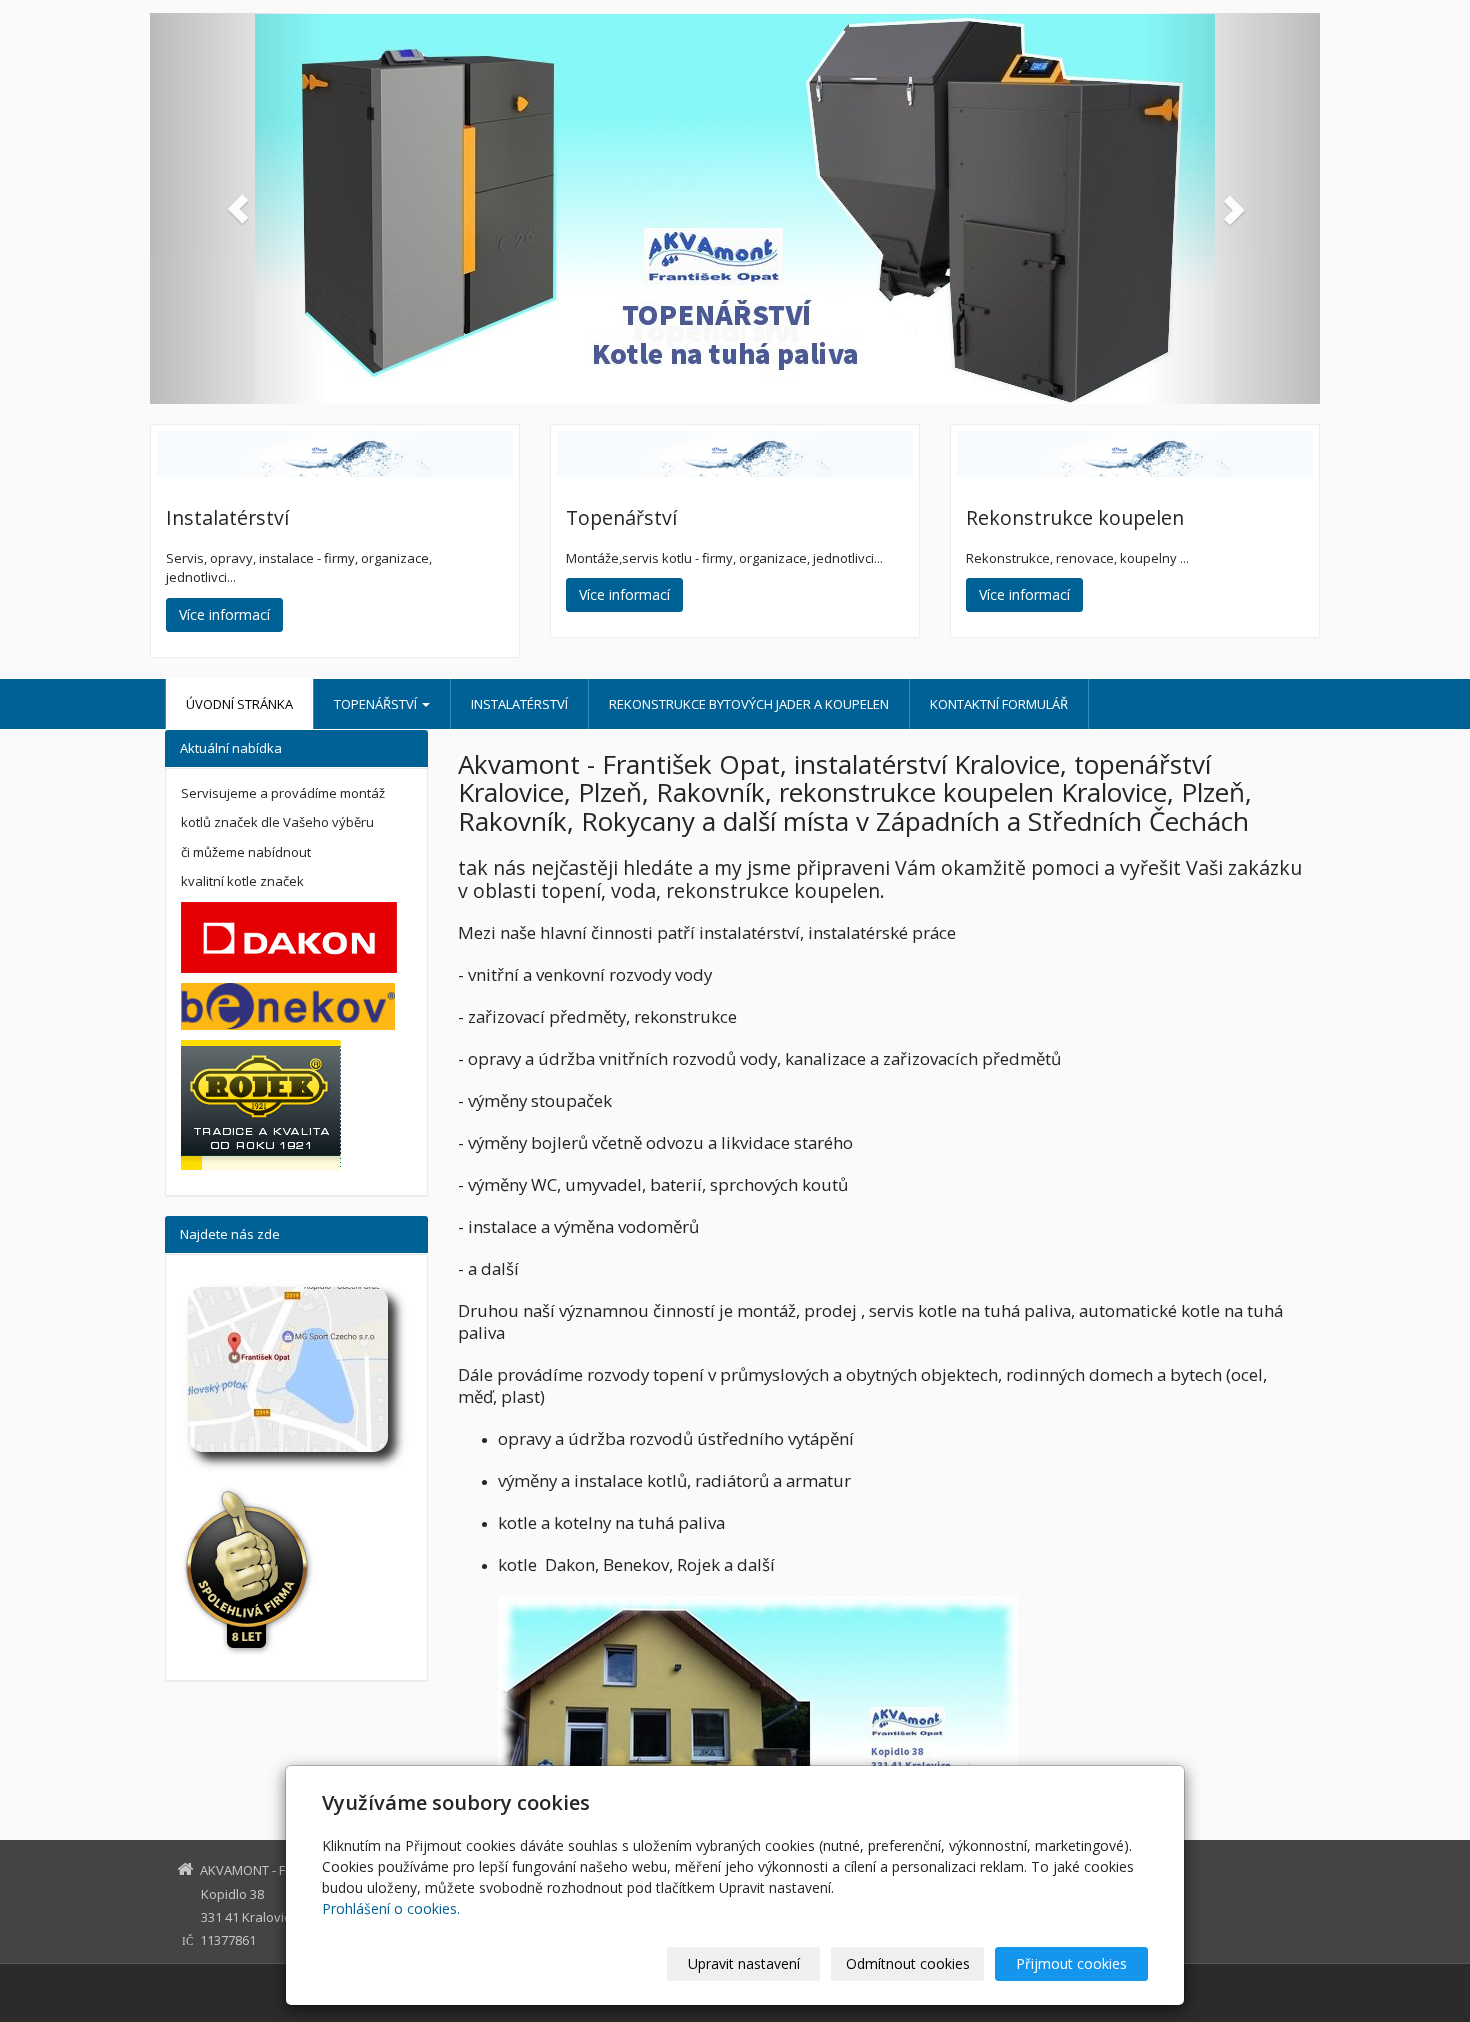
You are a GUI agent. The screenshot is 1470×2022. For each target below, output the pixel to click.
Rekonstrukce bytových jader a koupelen (749, 704)
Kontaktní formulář (999, 704)
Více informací (224, 614)
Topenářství (377, 704)
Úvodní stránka (239, 704)
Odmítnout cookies (908, 1963)
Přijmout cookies (1071, 1963)
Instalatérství (519, 704)
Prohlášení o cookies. (391, 1908)
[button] (238, 208)
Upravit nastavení (744, 1963)
